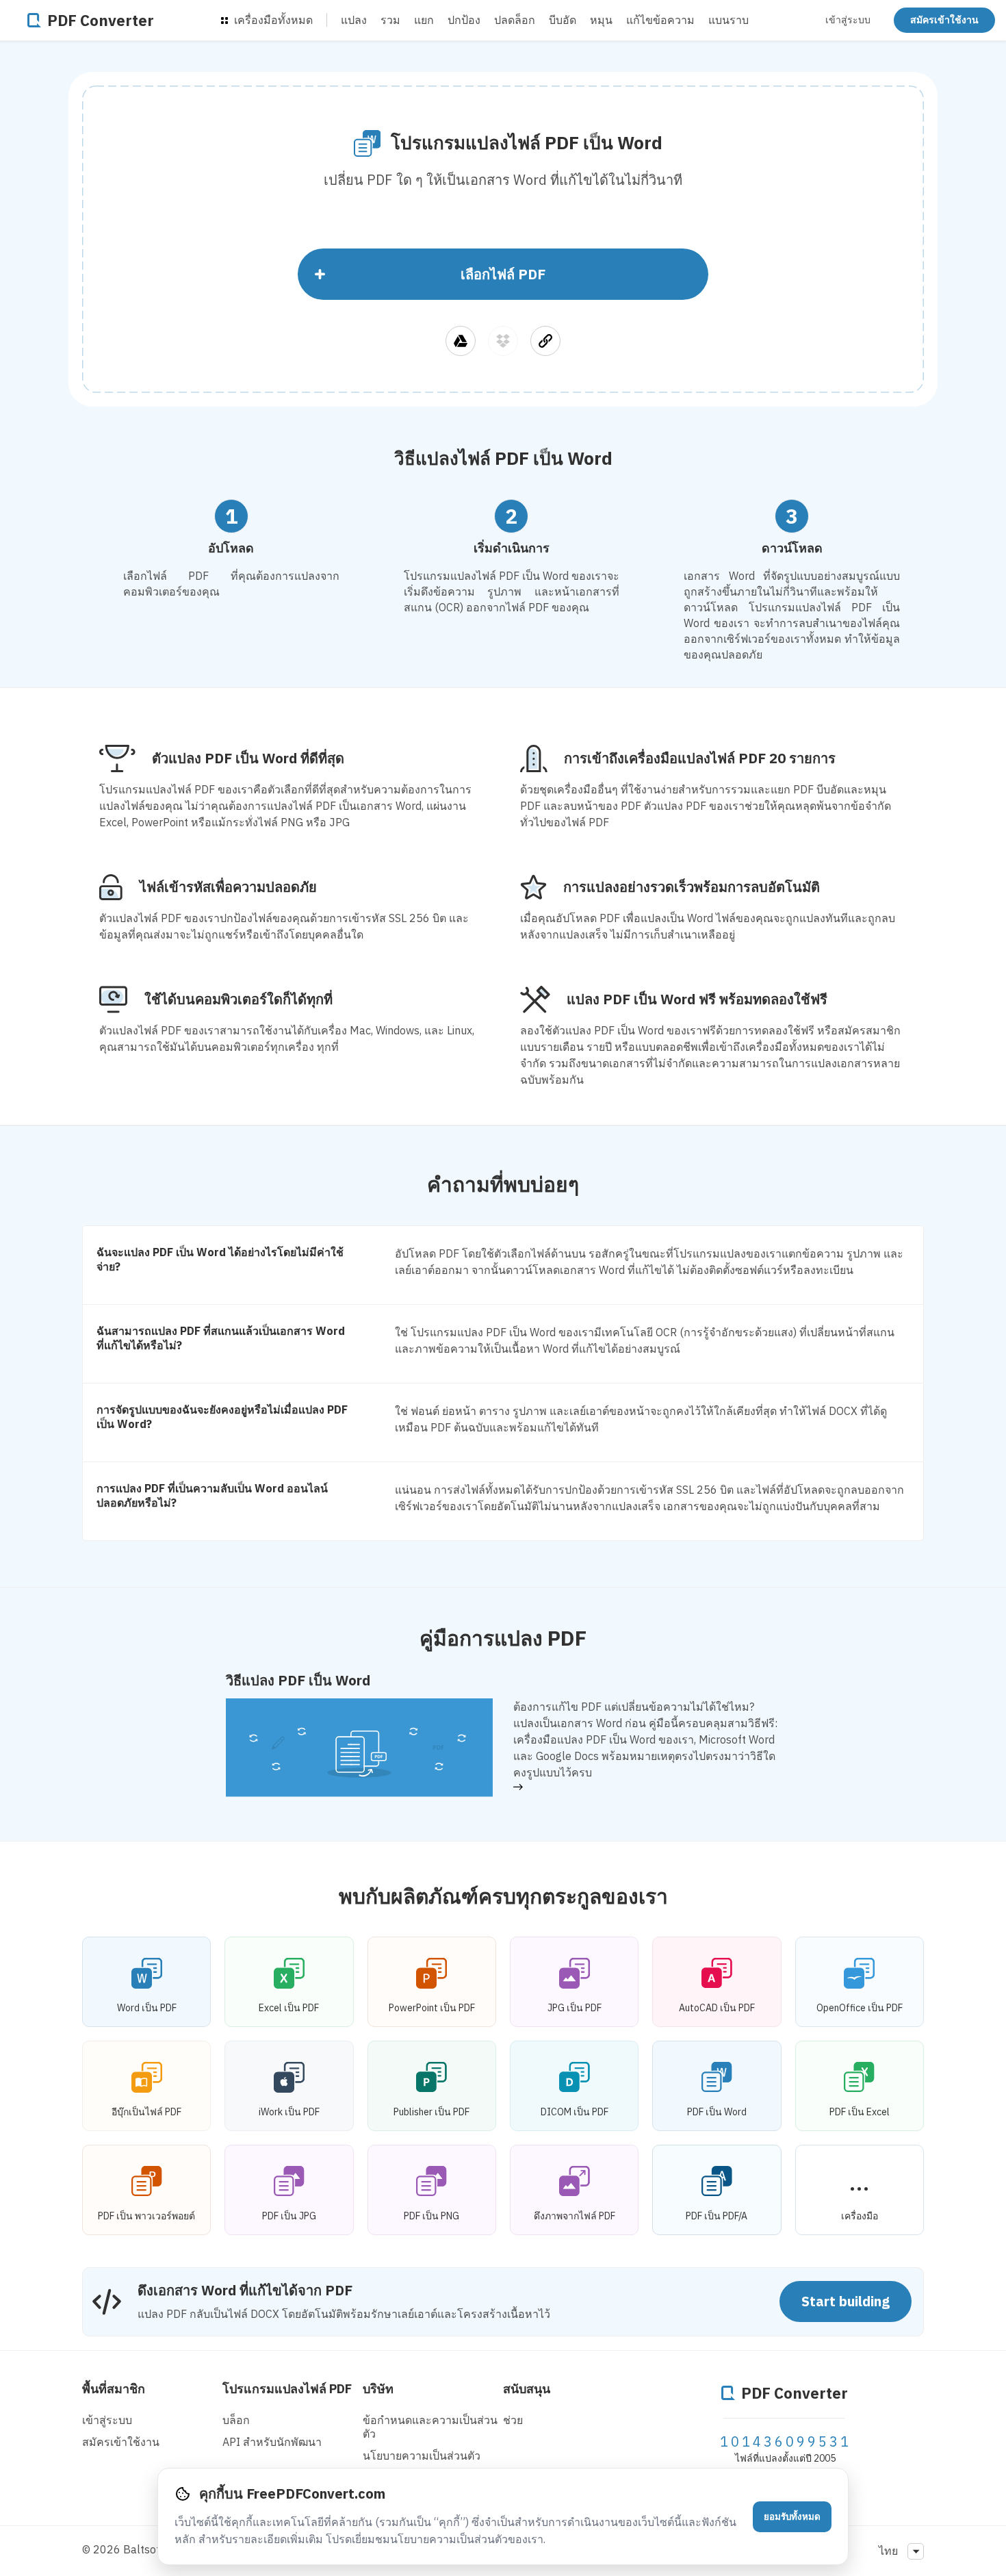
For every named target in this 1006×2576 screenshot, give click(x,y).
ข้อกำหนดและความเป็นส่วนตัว (430, 2427)
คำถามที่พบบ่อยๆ (503, 1184)
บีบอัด (563, 20)
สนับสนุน (527, 2389)
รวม (390, 20)
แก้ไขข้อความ (660, 20)
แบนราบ (728, 20)
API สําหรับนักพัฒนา (272, 2442)
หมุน (601, 20)
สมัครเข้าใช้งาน (944, 20)
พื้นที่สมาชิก (114, 2389)
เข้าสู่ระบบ (848, 20)
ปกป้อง (464, 20)
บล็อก (236, 2420)
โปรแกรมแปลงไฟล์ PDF (287, 2389)
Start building (846, 2301)
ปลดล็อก (515, 20)
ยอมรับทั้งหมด (792, 2517)
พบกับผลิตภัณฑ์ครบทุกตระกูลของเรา (503, 1896)
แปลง (354, 20)
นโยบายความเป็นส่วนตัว (422, 2456)
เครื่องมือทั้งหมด (272, 20)
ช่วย (513, 2420)
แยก (424, 20)
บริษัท (378, 2389)
